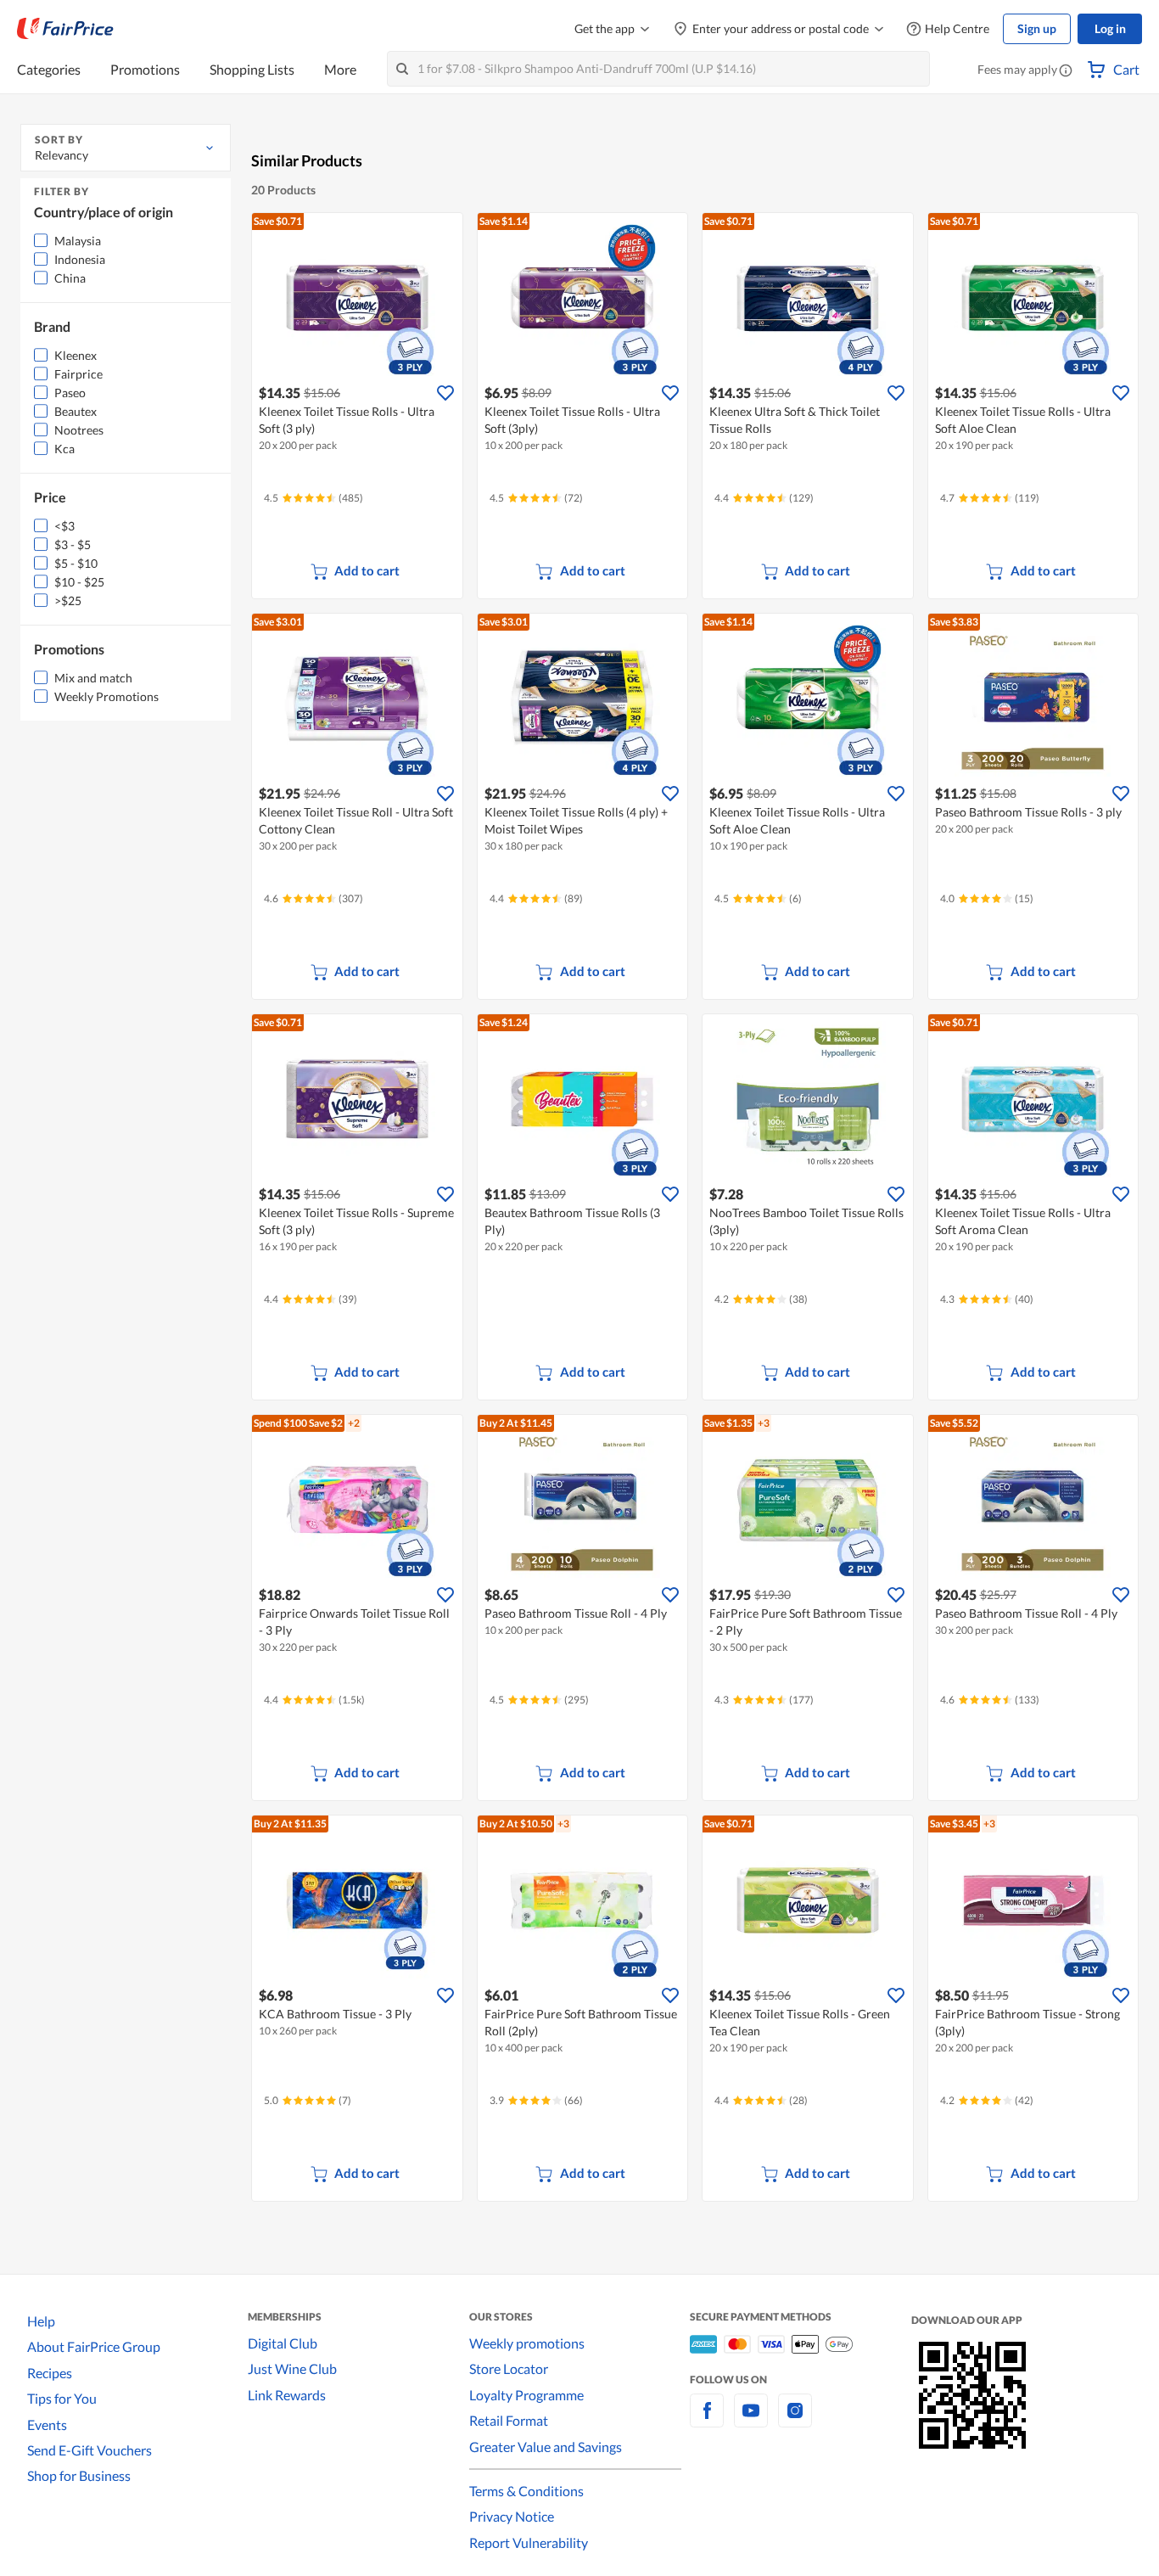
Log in (1110, 28)
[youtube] (751, 2420)
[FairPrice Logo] (65, 29)
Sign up (1037, 28)
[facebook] (707, 2420)
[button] (1066, 71)
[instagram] (795, 2420)
